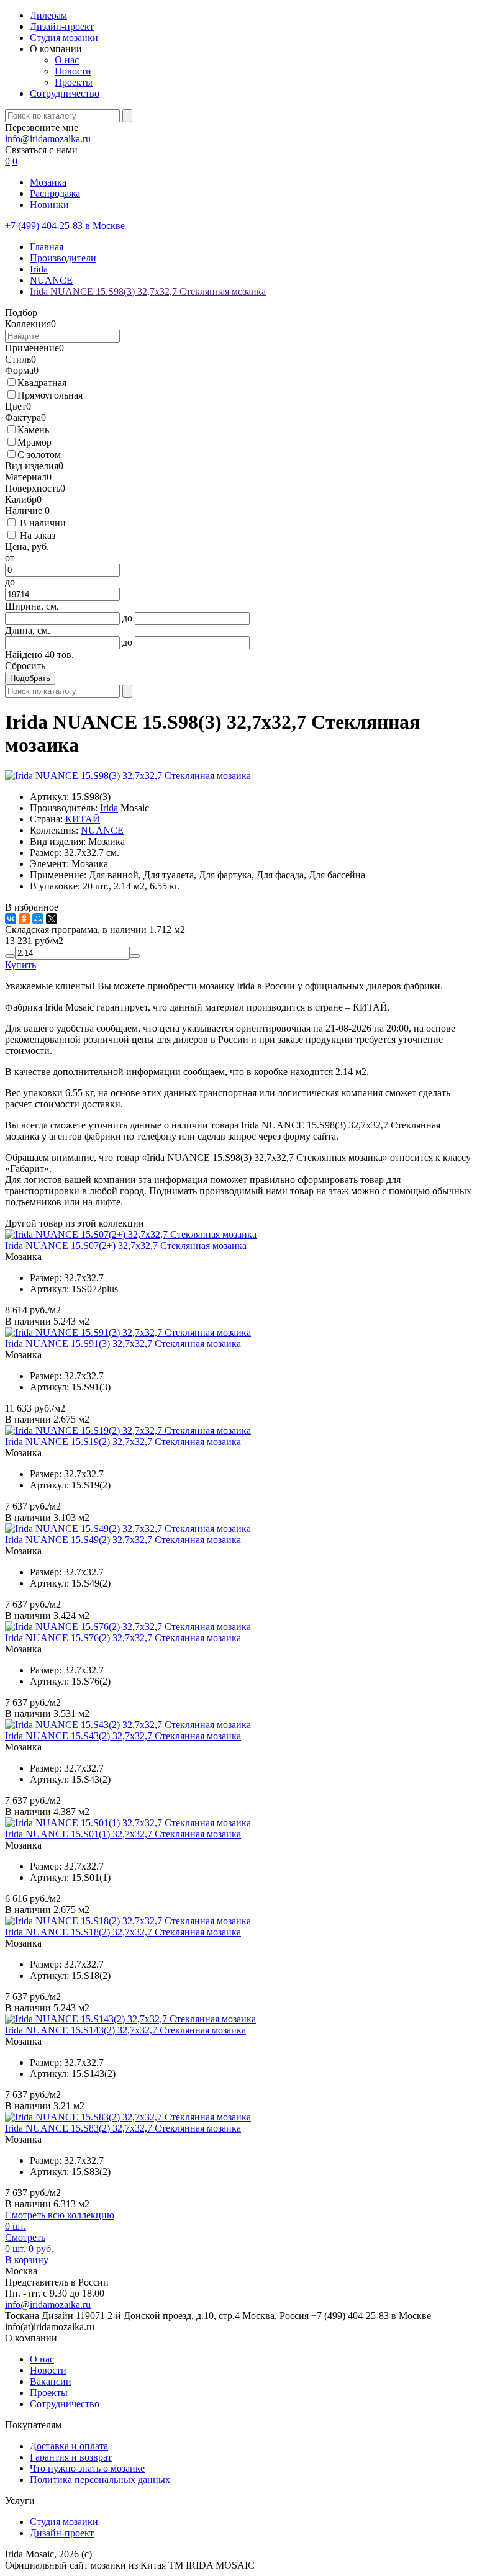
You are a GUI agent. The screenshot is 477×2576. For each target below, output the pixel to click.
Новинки (49, 205)
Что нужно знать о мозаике (87, 2468)
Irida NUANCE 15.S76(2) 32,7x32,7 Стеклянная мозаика (123, 1638)
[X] (52, 919)
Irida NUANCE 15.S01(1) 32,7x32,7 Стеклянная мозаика (123, 1834)
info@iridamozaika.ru (48, 139)
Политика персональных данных (100, 2479)
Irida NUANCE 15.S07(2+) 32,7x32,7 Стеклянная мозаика (126, 1245)
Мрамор (34, 442)
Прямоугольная (50, 395)
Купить (20, 965)
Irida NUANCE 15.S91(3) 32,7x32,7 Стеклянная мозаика (123, 1344)
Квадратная (42, 383)
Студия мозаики (64, 38)
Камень (33, 430)
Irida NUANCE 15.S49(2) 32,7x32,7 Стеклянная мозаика (123, 1540)
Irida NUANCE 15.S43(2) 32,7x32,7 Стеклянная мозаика (123, 1736)
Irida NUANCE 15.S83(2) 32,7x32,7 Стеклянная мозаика (123, 2128)
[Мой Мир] (38, 919)
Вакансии (51, 2381)
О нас (67, 60)
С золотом (39, 455)
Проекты (74, 82)
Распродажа (55, 193)
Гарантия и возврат (71, 2457)
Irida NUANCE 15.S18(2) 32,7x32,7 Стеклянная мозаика (123, 1932)
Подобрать (30, 678)
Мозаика (48, 182)
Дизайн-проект (62, 26)
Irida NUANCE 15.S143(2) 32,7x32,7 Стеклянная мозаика (125, 2030)
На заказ (38, 535)
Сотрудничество (65, 93)
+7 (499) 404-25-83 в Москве (65, 226)
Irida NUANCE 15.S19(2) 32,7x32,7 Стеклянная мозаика (123, 1442)
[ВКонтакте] (11, 919)
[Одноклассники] (24, 919)
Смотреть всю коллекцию (60, 2215)
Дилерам (48, 15)
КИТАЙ (83, 819)
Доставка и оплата (69, 2446)
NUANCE (102, 830)
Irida (109, 808)
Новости (73, 71)
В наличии (43, 523)
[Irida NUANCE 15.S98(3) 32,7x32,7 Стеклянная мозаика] (128, 776)
